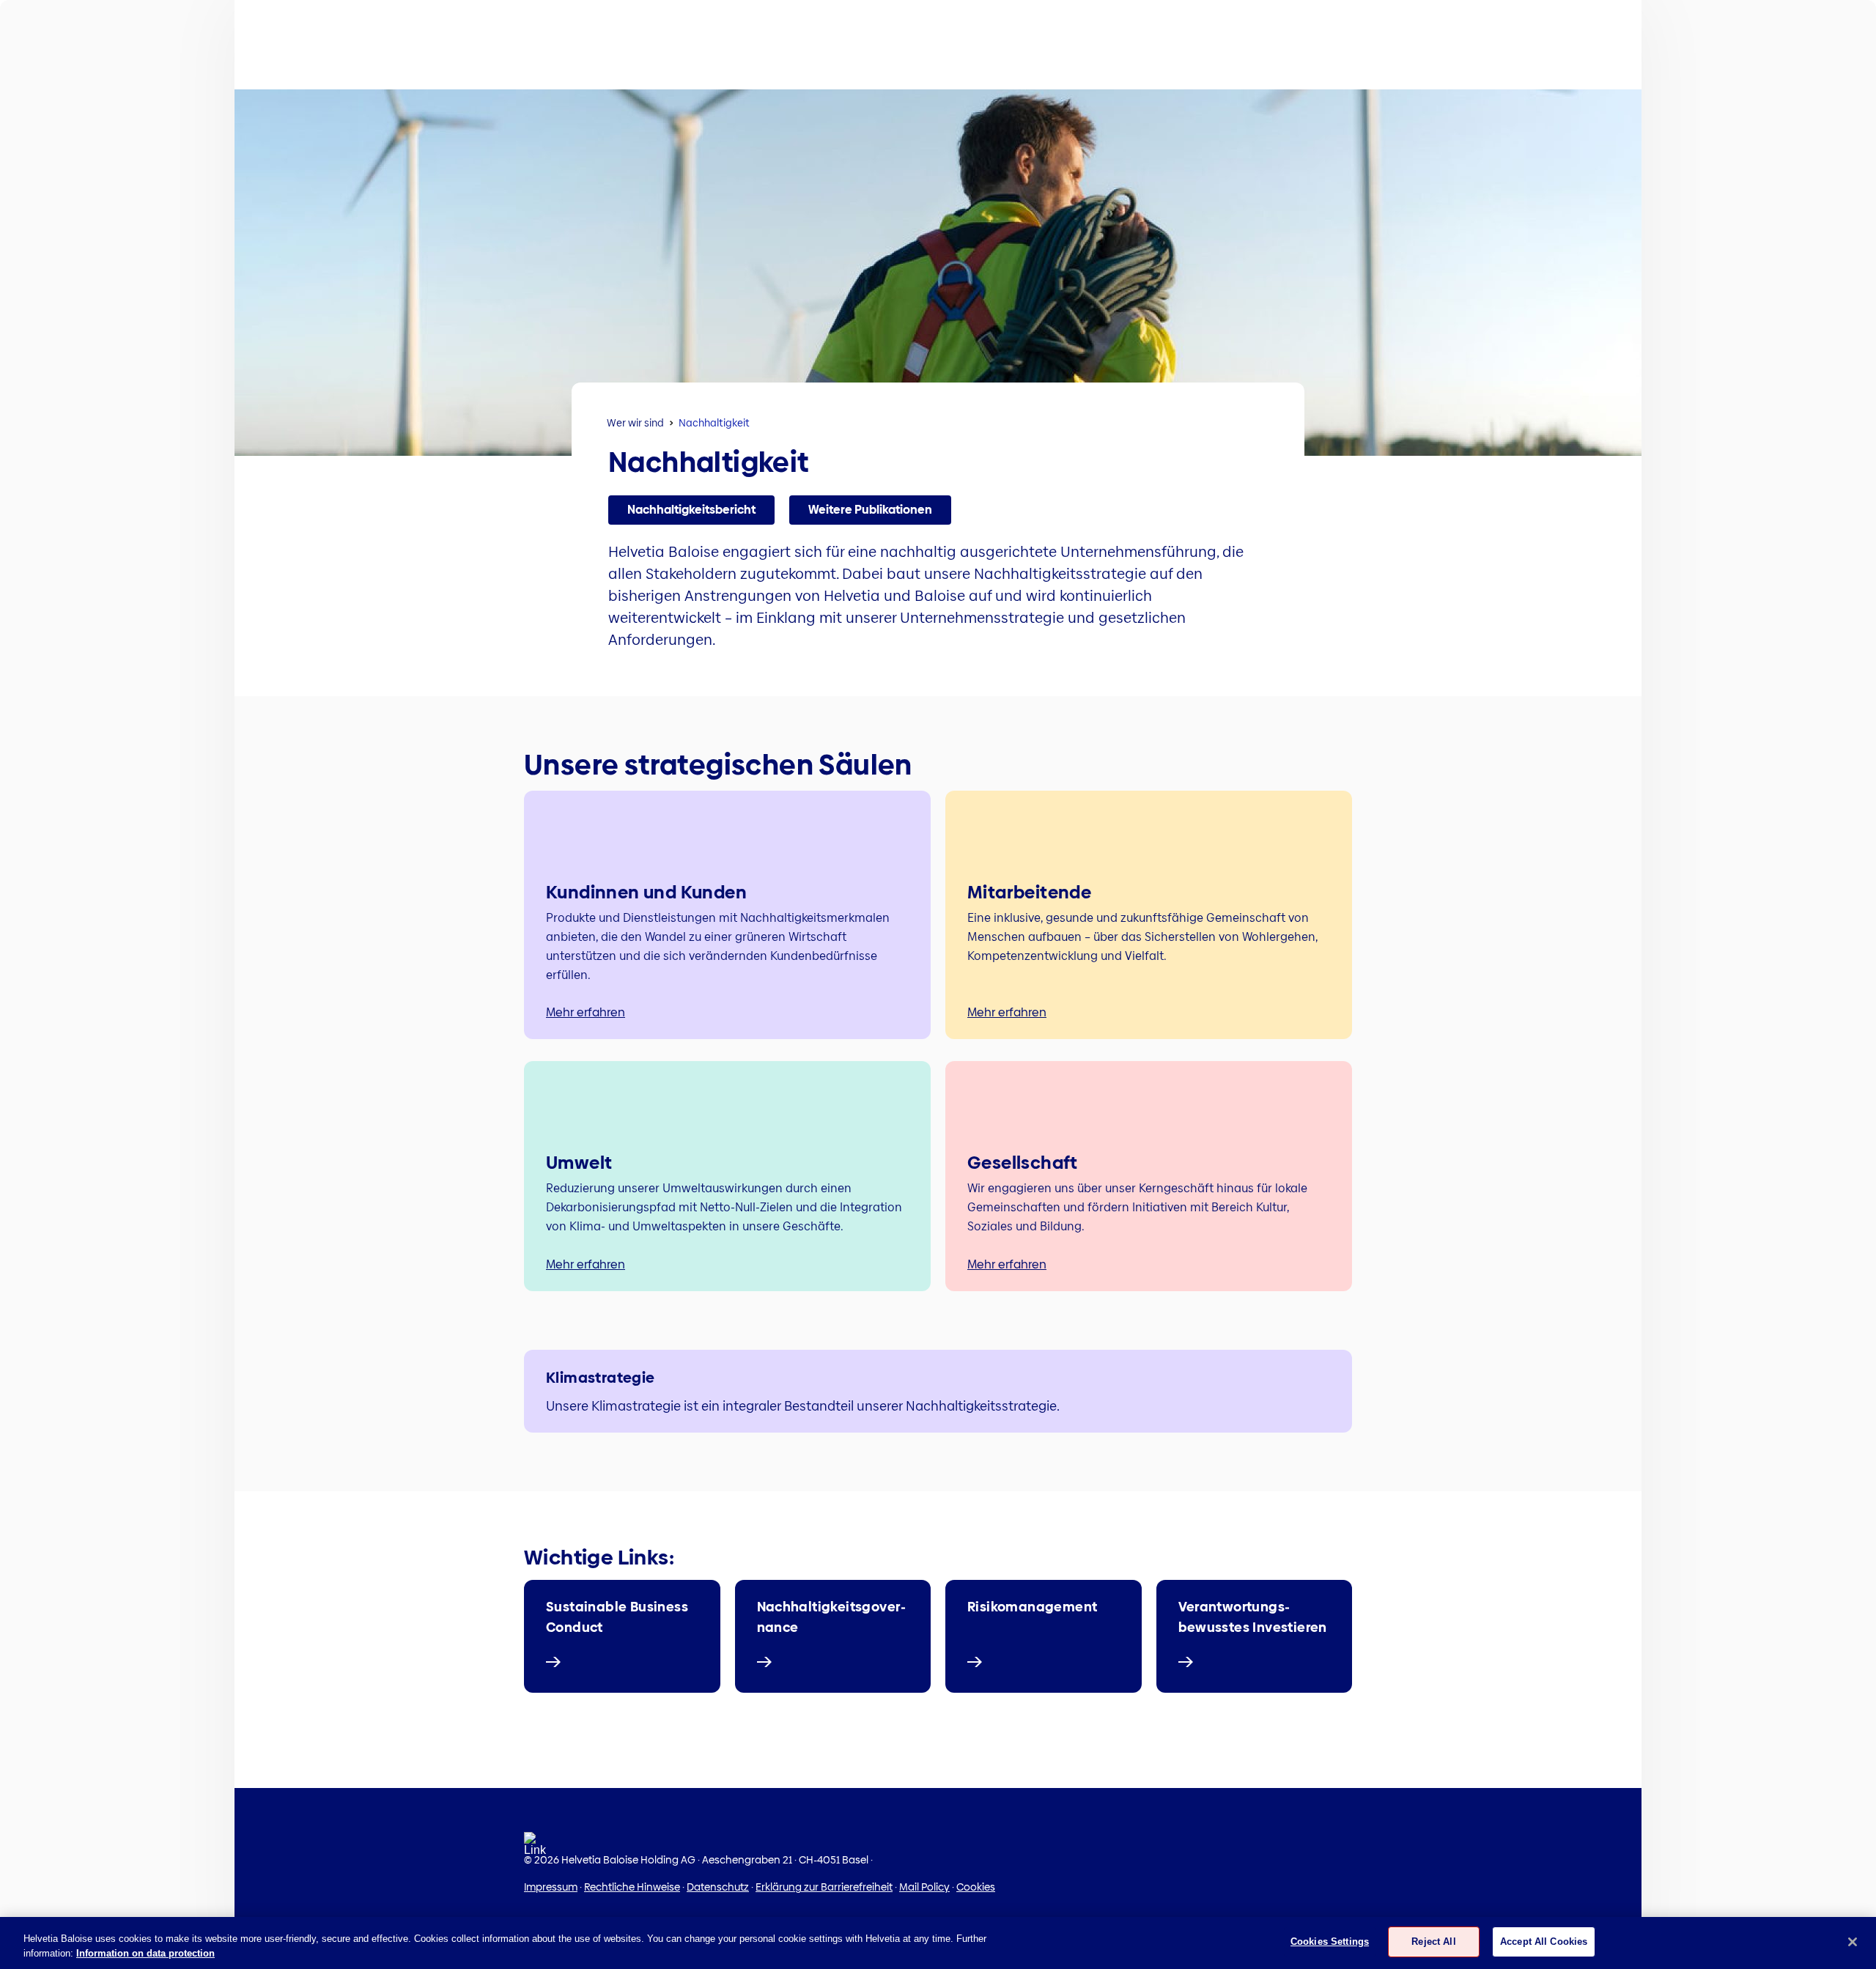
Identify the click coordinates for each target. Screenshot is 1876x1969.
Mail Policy (924, 1887)
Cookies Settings (1330, 1942)
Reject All (1433, 1942)
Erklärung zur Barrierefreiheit (824, 1887)
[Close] (1853, 1942)
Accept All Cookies (1544, 1942)
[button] (691, 510)
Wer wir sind (635, 423)
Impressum (551, 1887)
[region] (938, 1943)
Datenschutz (718, 1887)
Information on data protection (145, 1953)
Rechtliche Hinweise (632, 1887)
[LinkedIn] (535, 1848)
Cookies (976, 1887)
